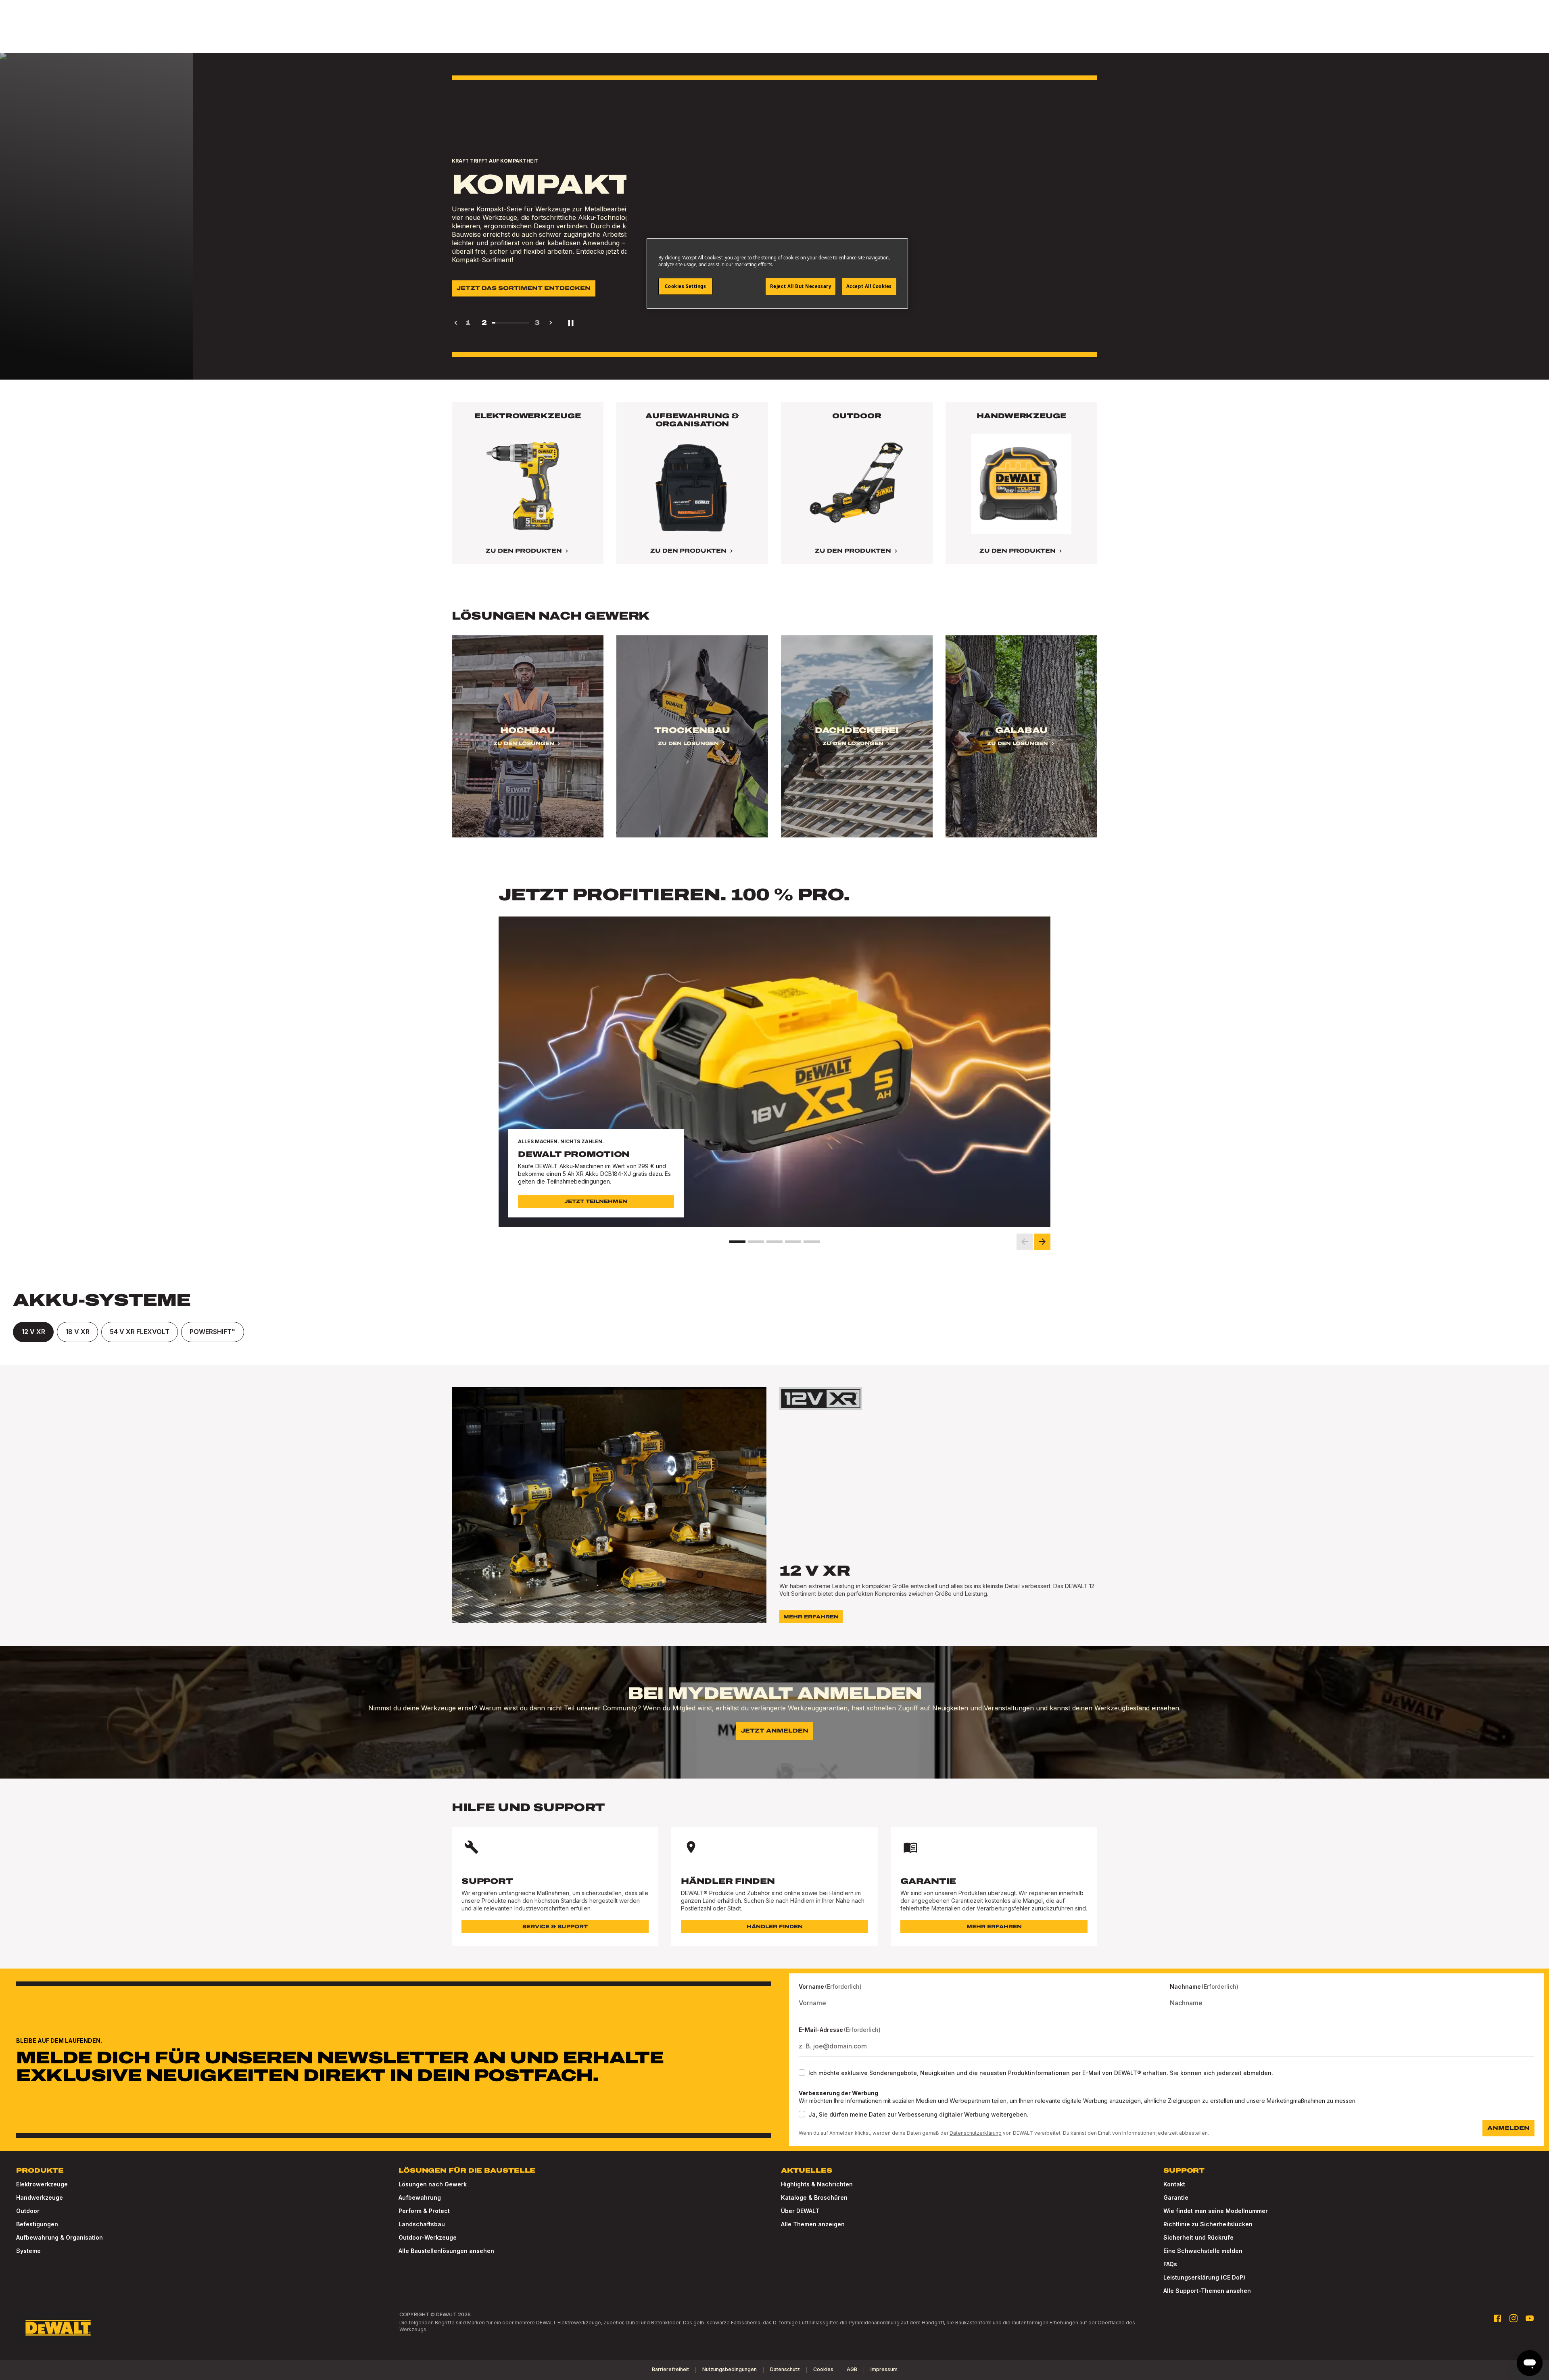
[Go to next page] (551, 323)
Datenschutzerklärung (976, 2133)
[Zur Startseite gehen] (58, 2328)
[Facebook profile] (1497, 2318)
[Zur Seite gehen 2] (756, 1242)
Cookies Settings (685, 286)
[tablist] (774, 1332)
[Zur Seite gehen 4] (793, 1242)
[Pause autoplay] (571, 323)
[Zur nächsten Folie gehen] (1042, 1242)
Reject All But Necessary (801, 286)
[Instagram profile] (1514, 2318)
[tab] (33, 1332)
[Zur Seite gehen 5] (812, 1242)
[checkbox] (802, 2073)
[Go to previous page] (456, 323)
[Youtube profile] (1530, 2318)
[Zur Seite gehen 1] (737, 1242)
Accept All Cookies (869, 286)
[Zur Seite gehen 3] (774, 1242)
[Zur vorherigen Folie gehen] (1025, 1242)
